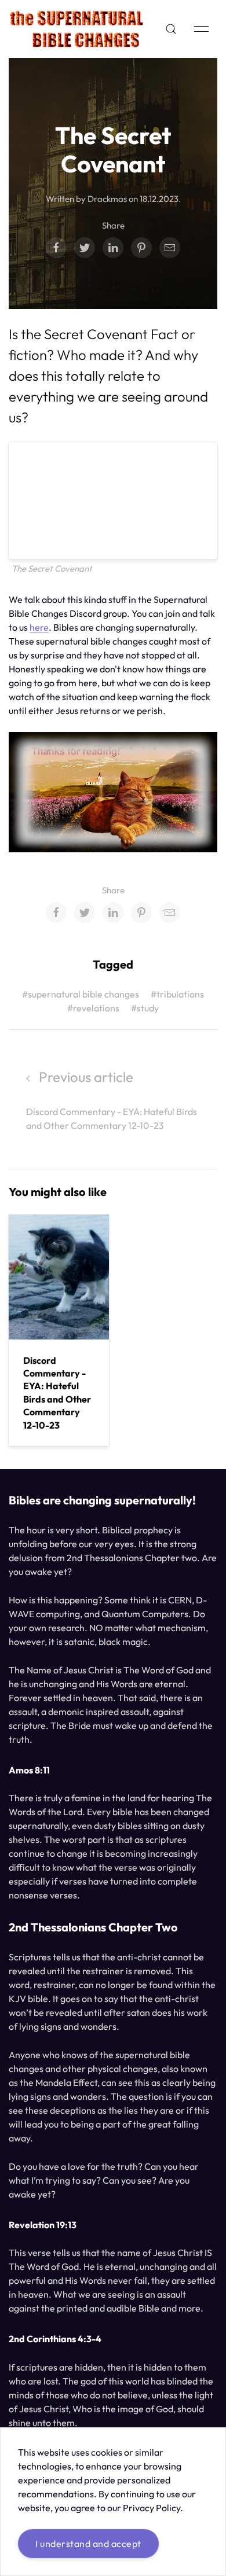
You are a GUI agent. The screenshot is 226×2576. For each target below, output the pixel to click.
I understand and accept (88, 2544)
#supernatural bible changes (81, 994)
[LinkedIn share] (113, 248)
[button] (171, 29)
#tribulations (177, 994)
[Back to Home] (76, 29)
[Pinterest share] (141, 248)
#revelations (93, 1008)
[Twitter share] (85, 248)
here (39, 627)
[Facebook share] (56, 248)
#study (145, 1008)
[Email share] (170, 248)
